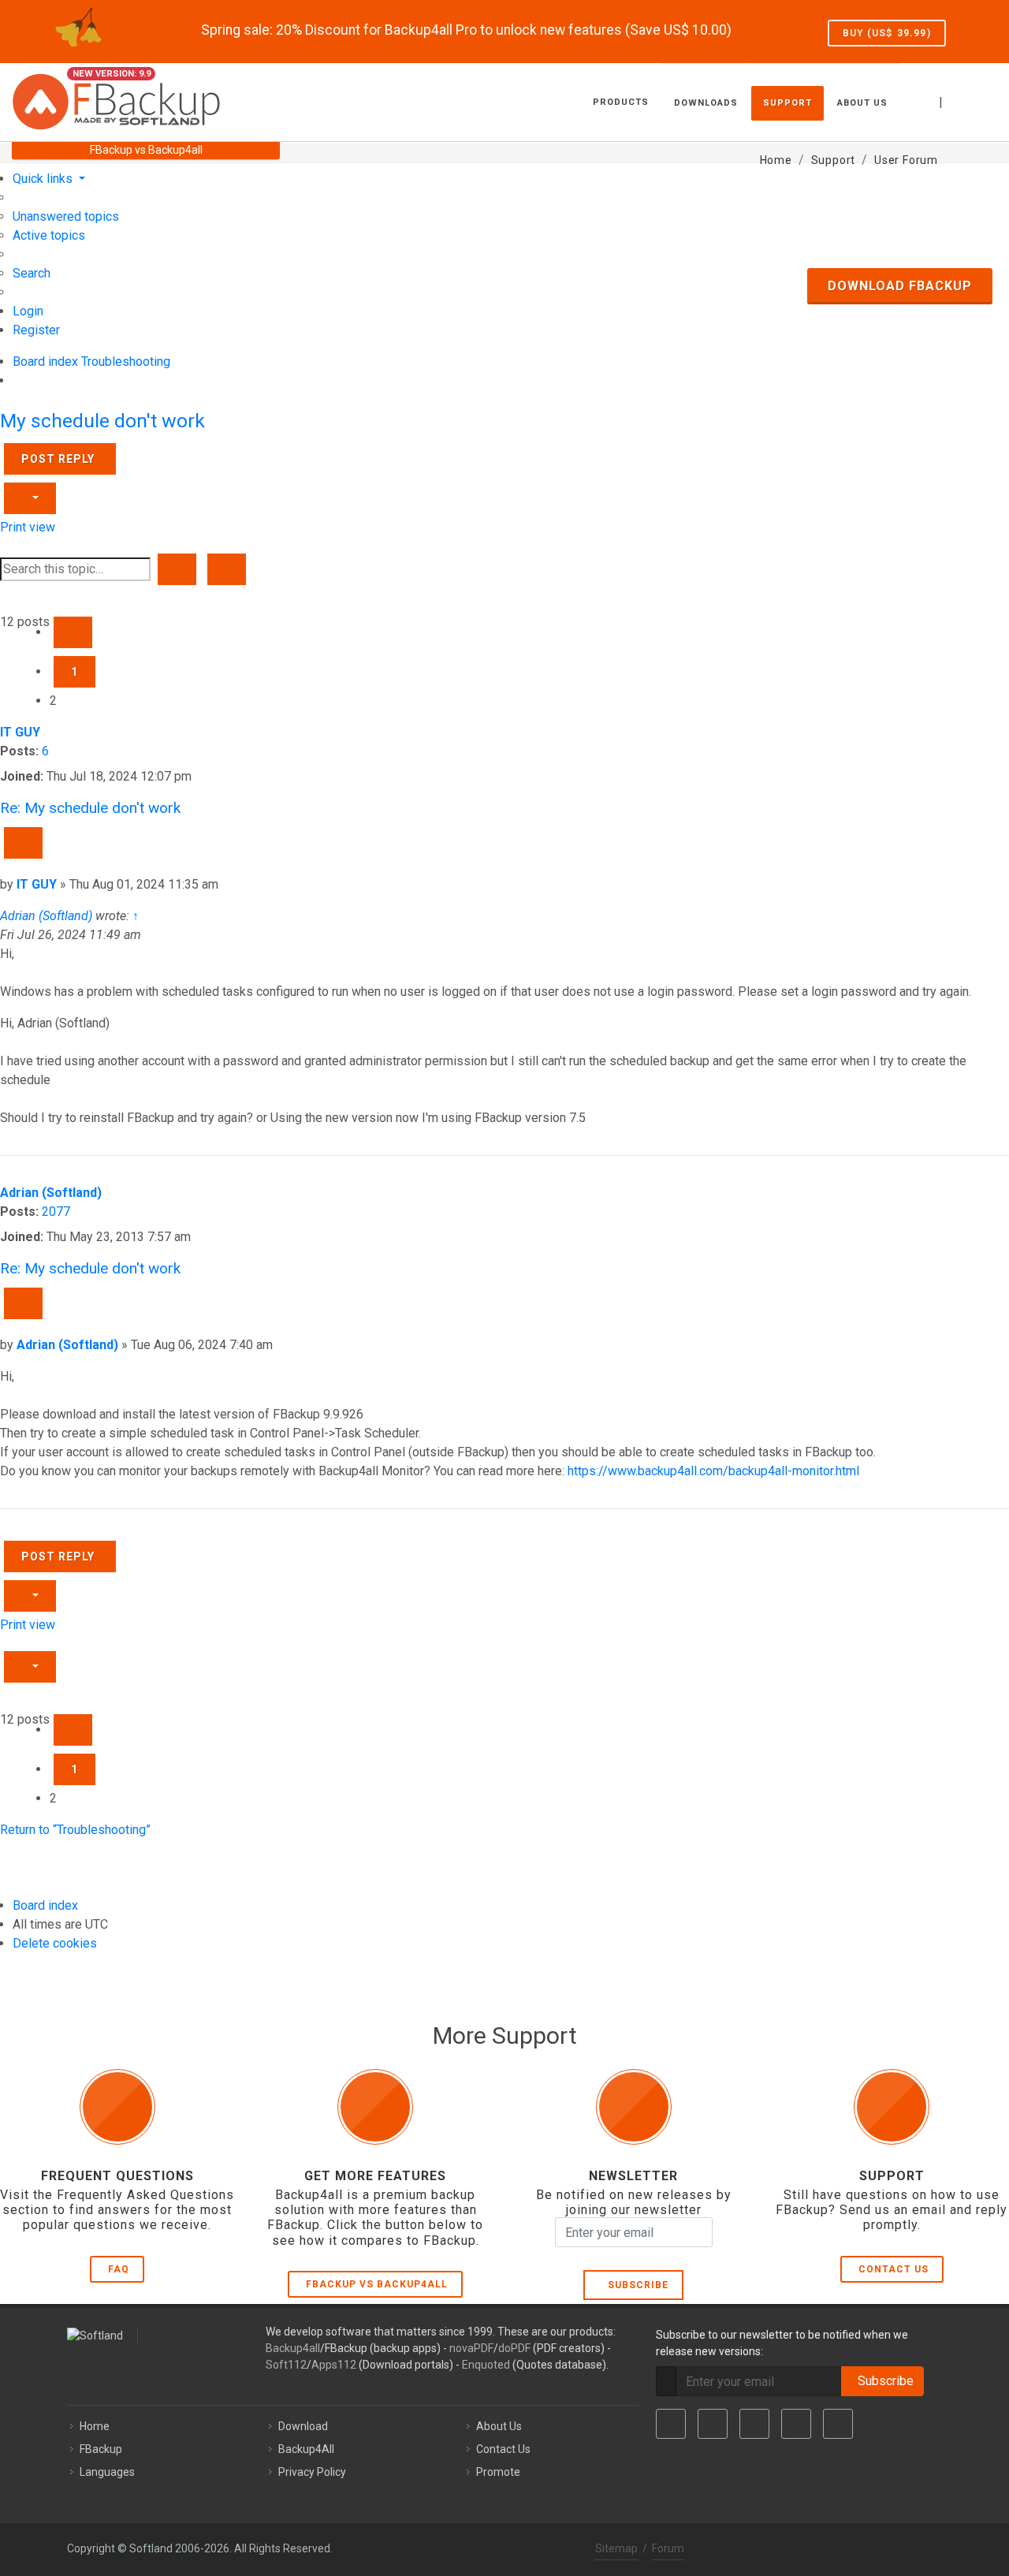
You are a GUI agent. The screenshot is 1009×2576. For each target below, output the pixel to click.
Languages (107, 2472)
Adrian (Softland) (46, 916)
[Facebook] (671, 2424)
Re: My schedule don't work (90, 808)
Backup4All (306, 2449)
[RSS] (838, 2424)
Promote (498, 2472)
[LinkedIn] (754, 2424)
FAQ (119, 2269)
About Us (499, 2426)
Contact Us (894, 2269)
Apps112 (334, 2365)
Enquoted (486, 2365)
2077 (56, 1212)
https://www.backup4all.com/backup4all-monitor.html (713, 1471)
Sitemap (616, 2548)
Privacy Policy (312, 2472)
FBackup (101, 2449)
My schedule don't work (102, 421)
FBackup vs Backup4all (377, 2284)
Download (303, 2426)
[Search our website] (980, 100)
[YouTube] (796, 2424)
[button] (73, 632)
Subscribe (635, 2285)
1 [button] (74, 672)
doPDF (514, 2348)
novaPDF (471, 2348)
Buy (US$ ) (887, 33)
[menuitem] (66, 216)
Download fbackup (900, 286)
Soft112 (286, 2365)
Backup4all (293, 2348)
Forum (668, 2548)
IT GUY (20, 732)
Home (95, 2426)
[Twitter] (713, 2424)
